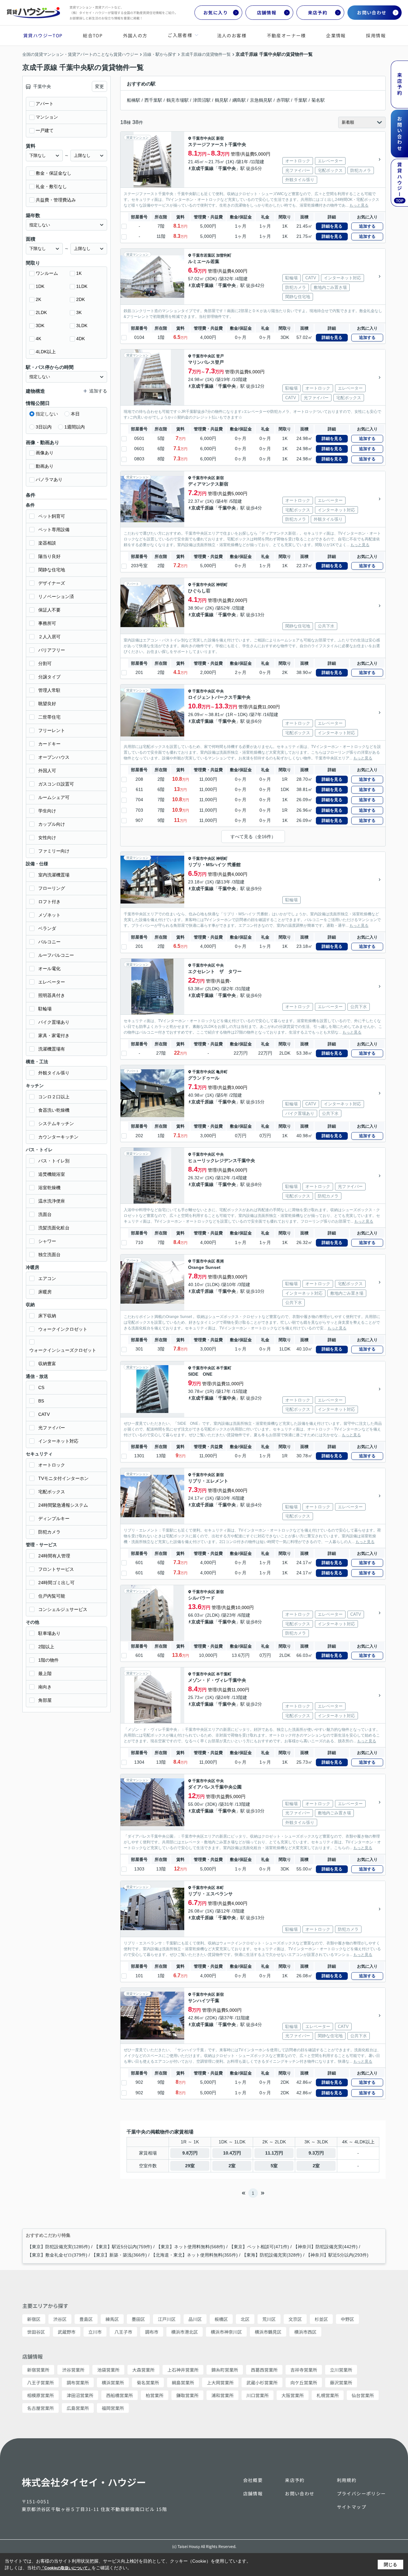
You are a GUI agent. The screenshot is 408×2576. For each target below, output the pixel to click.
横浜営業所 (113, 2382)
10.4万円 (232, 2153)
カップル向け (52, 824)
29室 (190, 2166)
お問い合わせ (372, 12)
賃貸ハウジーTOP (43, 35)
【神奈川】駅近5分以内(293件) (337, 2255)
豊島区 (86, 2319)
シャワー (47, 1241)
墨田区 (138, 2319)
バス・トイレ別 (54, 1161)
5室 (274, 2166)
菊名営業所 (148, 2382)
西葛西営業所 (264, 2370)
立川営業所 (341, 2370)
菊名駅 (318, 100)
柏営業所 (155, 2395)
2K (38, 299)
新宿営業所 (38, 2370)
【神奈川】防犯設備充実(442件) (325, 2247)
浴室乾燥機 (49, 1188)
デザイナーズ (52, 583)
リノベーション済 (56, 596)
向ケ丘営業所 (304, 2382)
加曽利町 (224, 255)
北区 (245, 2319)
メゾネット (49, 915)
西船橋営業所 (120, 2395)
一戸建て (45, 130)
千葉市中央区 (204, 138)
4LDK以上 (46, 352)
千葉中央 (227, 168)
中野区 (347, 2319)
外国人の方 (135, 35)
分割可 (45, 663)
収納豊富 (47, 1364)
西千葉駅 (153, 100)
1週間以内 (75, 427)
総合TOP (93, 35)
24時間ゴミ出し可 (56, 1583)
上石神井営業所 (183, 2370)
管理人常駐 (49, 690)
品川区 (195, 2319)
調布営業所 (78, 2382)
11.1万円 (274, 2153)
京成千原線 (202, 508)
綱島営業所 (183, 2382)
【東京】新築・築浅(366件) (119, 2255)
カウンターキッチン (58, 1137)
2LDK (41, 312)
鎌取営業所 (187, 2395)
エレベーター (52, 982)
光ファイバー (52, 1428)
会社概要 (253, 2480)
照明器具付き (52, 995)
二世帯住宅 (49, 717)
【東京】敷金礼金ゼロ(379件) (57, 2255)
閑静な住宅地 (52, 570)
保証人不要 (49, 610)
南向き (45, 1687)
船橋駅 (134, 100)
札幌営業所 (328, 2395)
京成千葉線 (202, 168)
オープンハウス (54, 757)
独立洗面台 (49, 1255)
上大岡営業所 (220, 2382)
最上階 (45, 1673)
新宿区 (34, 2319)
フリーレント (52, 730)
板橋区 (221, 2319)
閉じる (390, 2565)
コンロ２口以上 (54, 1097)
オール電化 (49, 969)
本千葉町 (224, 1368)
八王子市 (123, 2332)
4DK (80, 339)
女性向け (47, 838)
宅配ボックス (52, 1492)
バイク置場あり (54, 1022)
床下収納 (47, 1316)
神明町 (222, 585)
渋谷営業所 (73, 2370)
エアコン (47, 1278)
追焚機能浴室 (52, 1174)
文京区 (295, 2319)
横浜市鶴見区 (268, 2332)
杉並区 (321, 2319)
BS (41, 1401)
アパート (45, 104)
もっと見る (359, 205)
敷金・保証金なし (54, 173)
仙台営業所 (363, 2395)
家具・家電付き (54, 1036)
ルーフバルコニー (56, 955)
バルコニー (49, 942)
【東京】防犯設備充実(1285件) (59, 2247)
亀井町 (222, 1072)
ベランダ (47, 928)
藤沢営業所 (341, 2382)
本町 (220, 1888)
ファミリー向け (54, 851)
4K (38, 339)
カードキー (49, 744)
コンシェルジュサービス (63, 1609)
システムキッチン (56, 1123)
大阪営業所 (293, 2395)
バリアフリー (52, 650)
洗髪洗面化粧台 (54, 1228)
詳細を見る (332, 226)
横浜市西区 (305, 2332)
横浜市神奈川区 (226, 2332)
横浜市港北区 (185, 2332)
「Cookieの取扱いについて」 (66, 2568)
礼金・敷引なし (51, 187)
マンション (47, 117)
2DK (80, 299)
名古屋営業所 (40, 2408)
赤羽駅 (283, 100)
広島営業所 (78, 2408)
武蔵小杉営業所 (262, 2382)
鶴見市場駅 (178, 100)
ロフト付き (49, 902)
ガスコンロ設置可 (56, 784)
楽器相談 (47, 543)
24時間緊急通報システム (63, 1505)
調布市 (152, 2332)
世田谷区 (36, 2332)
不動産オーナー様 (286, 35)
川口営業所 (258, 2395)
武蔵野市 (67, 2332)
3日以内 (44, 427)
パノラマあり (49, 479)
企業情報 (336, 35)
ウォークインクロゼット (63, 1329)
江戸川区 (167, 2319)
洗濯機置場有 (52, 1049)
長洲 (220, 1261)
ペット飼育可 (52, 516)
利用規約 (347, 2480)
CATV (44, 1414)
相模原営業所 (40, 2395)
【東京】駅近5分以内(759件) (123, 2247)
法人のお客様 (232, 35)
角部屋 (45, 1700)
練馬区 (112, 2319)
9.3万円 (316, 2153)
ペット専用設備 (54, 530)
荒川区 (269, 2319)
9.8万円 (190, 2153)
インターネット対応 (58, 1441)
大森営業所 (143, 2370)
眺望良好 (47, 704)
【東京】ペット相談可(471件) (259, 2247)
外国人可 (47, 771)
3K (79, 312)
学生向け (47, 811)
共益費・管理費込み (56, 200)
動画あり (45, 466)
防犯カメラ (49, 1532)
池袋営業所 (108, 2370)
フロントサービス (56, 1569)
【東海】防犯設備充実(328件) (272, 2255)
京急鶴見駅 (261, 100)
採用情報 (376, 35)
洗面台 (45, 1214)
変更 (99, 86)
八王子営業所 (40, 2382)
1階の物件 (48, 1660)
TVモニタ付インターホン (63, 1478)
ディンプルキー (54, 1519)
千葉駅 (301, 100)
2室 (232, 2166)
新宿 (220, 138)
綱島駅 (239, 100)
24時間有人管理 (54, 1556)
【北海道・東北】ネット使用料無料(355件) (194, 2255)
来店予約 (318, 12)
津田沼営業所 (80, 2395)
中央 (220, 691)
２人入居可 (49, 637)
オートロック (52, 1465)
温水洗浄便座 (52, 1201)
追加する (367, 226)
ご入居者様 (180, 35)
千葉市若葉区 (204, 255)
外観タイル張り (54, 1073)
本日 (75, 414)
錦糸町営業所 (225, 2370)
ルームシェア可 (54, 797)
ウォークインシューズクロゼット (63, 1350)
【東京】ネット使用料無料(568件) (191, 2247)
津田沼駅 (202, 100)
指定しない (47, 414)
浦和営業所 (222, 2395)
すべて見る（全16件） (253, 837)
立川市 (95, 2332)
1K (79, 273)
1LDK (82, 286)
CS (41, 1387)
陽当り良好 (49, 556)
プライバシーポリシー (361, 2493)
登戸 (220, 356)
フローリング (52, 888)
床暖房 (45, 1292)
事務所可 (47, 623)
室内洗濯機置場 (54, 875)
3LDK (82, 326)
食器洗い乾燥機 (54, 1110)
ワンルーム (47, 273)
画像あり (45, 453)
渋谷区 (60, 2319)
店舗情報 (267, 12)
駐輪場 (45, 1009)
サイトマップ (352, 2507)
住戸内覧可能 (52, 1596)
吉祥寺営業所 (304, 2370)
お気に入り (216, 12)
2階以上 (46, 1647)
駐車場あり (49, 1633)
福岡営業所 (113, 2408)
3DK (40, 326)
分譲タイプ (49, 677)
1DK (40, 286)
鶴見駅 (222, 100)
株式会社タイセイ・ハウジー (84, 2482)
